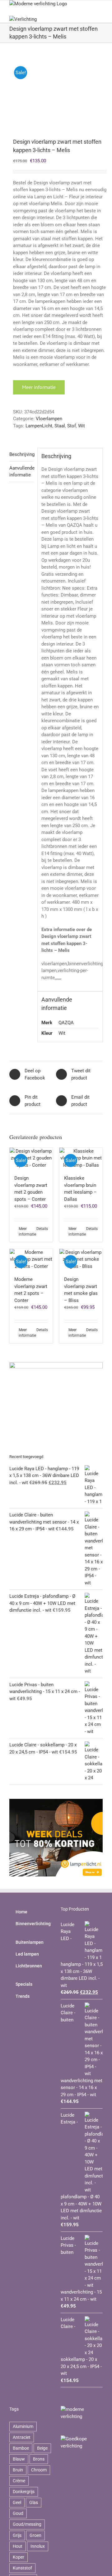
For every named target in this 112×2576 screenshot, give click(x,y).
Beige (42, 2448)
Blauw (19, 2459)
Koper (19, 2557)
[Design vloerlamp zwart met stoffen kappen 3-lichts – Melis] (56, 91)
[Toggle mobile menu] (100, 4)
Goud (18, 2513)
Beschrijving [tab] (21, 454)
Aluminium (23, 2426)
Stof (72, 426)
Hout (18, 2546)
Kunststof (22, 2568)
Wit (82, 426)
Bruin (18, 2470)
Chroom (39, 2470)
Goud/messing (27, 2524)
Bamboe (21, 2448)
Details (42, 1229)
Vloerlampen (49, 419)
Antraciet (22, 2437)
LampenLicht (39, 426)
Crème (19, 2481)
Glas (34, 2502)
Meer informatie (39, 387)
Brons (39, 2459)
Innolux (38, 2546)
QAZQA (66, 1023)
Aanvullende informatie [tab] (21, 472)
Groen (35, 2535)
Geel (17, 2502)
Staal (60, 426)
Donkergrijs (24, 2492)
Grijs (17, 2535)
